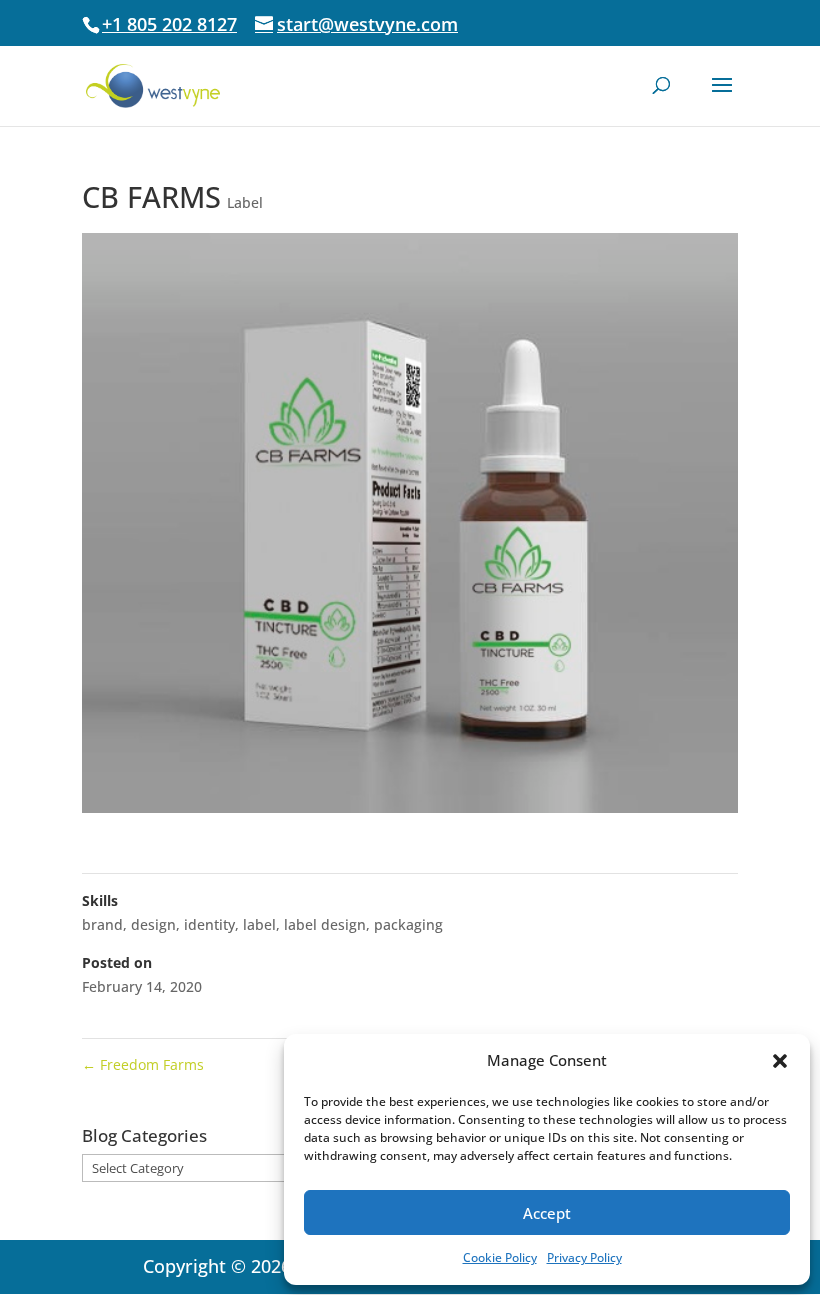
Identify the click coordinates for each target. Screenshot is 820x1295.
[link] (153, 84)
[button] (780, 1061)
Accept (547, 1213)
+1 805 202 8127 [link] (169, 24)
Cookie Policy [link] (500, 1257)
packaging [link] (408, 924)
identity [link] (209, 924)
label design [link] (325, 924)
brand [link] (102, 924)
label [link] (259, 924)
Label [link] (245, 202)
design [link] (153, 924)
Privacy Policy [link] (584, 1257)
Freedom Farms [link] (143, 1064)
